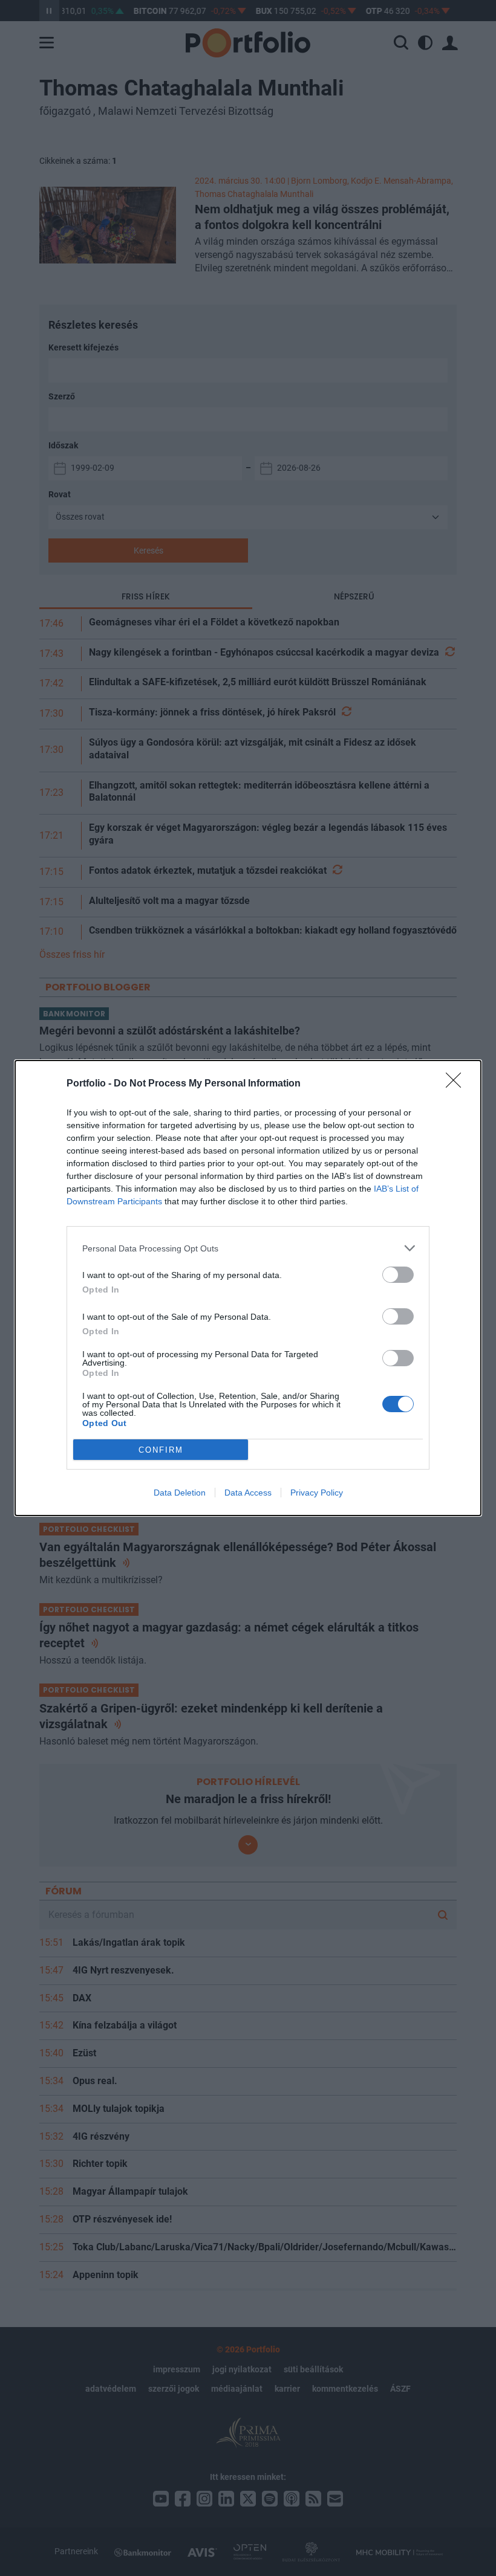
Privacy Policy (317, 1493)
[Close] (457, 1084)
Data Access (248, 1493)
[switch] (398, 1275)
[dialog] (248, 1288)
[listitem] (248, 1248)
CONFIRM (161, 1450)
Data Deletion (180, 1493)
